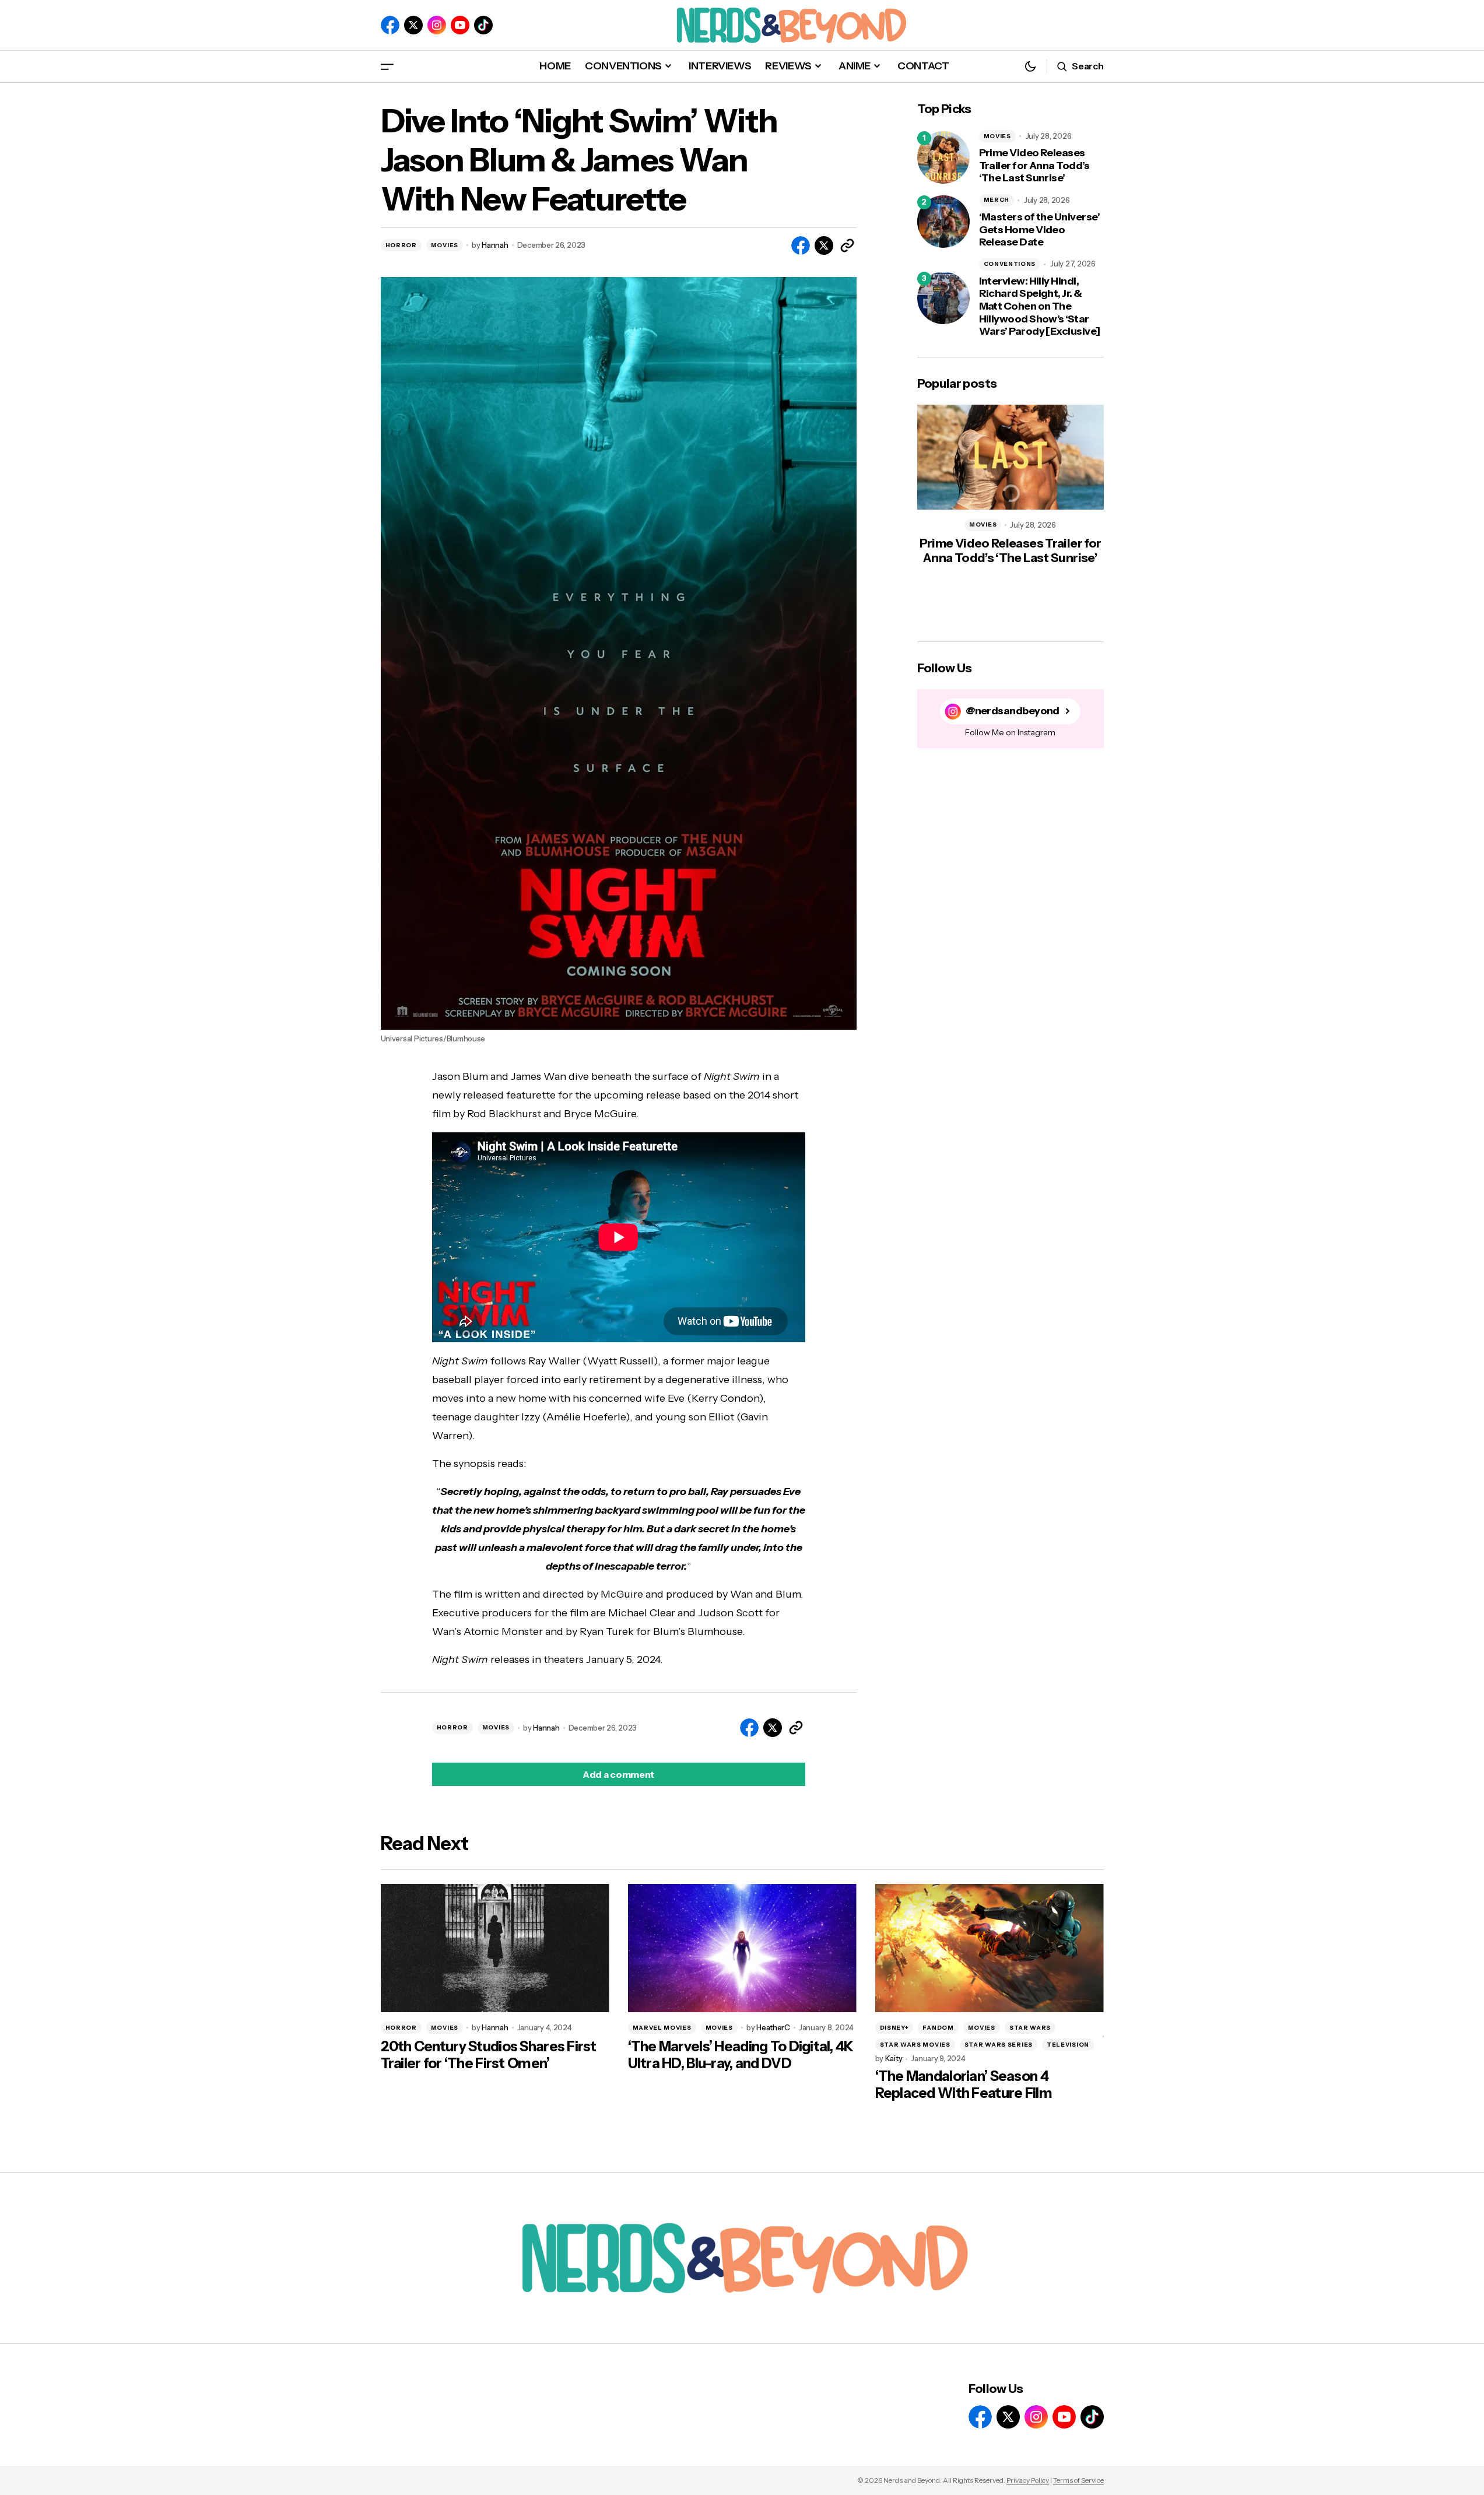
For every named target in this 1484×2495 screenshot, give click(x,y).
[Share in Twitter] (824, 245)
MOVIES (445, 245)
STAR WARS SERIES (999, 2045)
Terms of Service (1078, 2480)
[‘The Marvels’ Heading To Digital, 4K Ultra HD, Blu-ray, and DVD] (742, 1948)
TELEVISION (1068, 2045)
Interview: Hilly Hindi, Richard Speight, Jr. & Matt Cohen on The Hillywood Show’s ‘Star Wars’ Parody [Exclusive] (1040, 306)
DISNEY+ (894, 2028)
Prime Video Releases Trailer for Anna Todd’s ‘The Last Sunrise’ (1034, 166)
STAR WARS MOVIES (915, 2045)
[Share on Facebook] (801, 245)
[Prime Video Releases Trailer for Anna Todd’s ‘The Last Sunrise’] (943, 157)
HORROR (401, 245)
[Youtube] (460, 25)
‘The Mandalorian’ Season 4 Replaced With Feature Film (964, 2085)
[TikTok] (483, 25)
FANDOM (938, 2028)
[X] (413, 25)
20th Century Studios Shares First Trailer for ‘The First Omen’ (489, 2055)
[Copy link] (847, 245)
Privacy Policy (1028, 2480)
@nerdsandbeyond (1013, 711)
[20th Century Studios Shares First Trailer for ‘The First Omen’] (495, 1948)
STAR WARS (1030, 2028)
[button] (387, 66)
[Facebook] (390, 25)
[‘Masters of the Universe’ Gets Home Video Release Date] (943, 222)
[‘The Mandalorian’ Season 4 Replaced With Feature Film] (990, 1948)
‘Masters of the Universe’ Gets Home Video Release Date (1040, 230)
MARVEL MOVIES (662, 2028)
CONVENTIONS (1010, 264)
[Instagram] (437, 25)
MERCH (997, 200)
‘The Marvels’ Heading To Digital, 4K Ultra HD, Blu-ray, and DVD (741, 2055)
